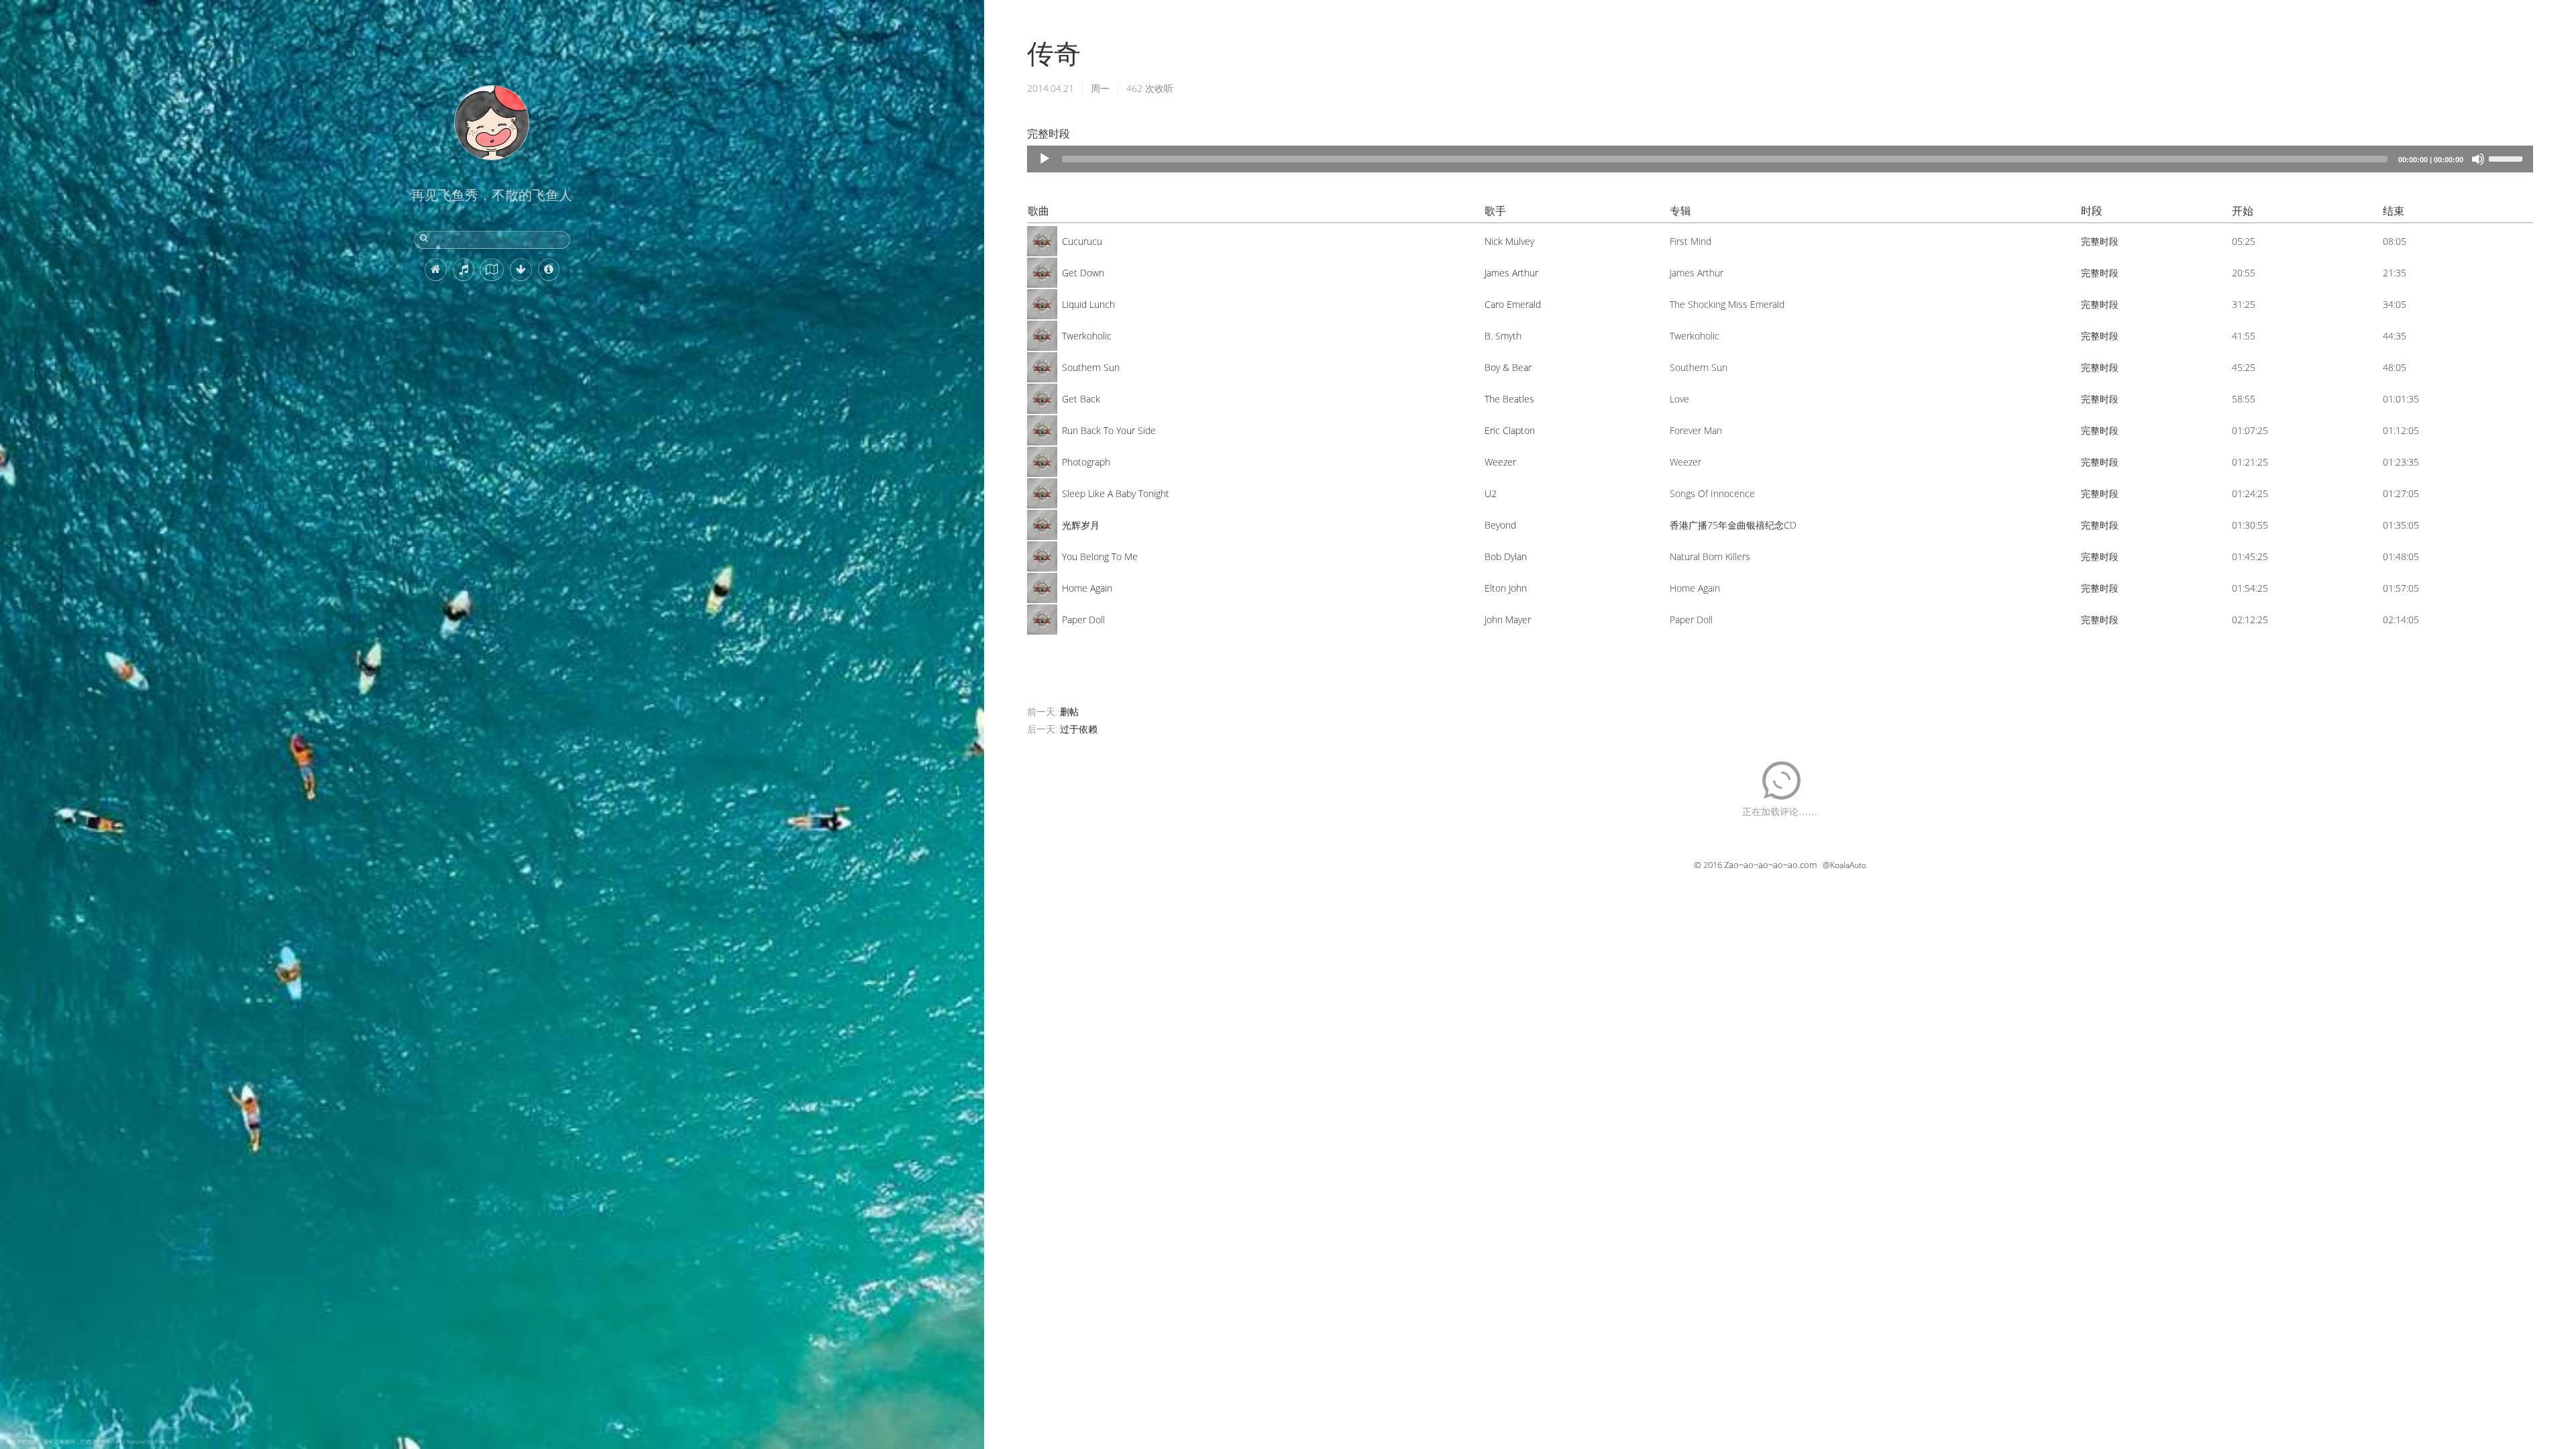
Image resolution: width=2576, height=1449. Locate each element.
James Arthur (1511, 273)
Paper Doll (1083, 620)
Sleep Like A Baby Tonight (1116, 493)
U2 (1491, 493)
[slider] (2508, 158)
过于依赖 (1079, 729)
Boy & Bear (1508, 367)
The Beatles (1509, 399)
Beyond (1500, 525)
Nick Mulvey (1509, 241)
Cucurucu (1082, 241)
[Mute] (2478, 159)
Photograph (1086, 462)
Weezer (1500, 462)
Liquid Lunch (1088, 304)
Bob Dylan (1506, 556)
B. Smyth (1503, 336)
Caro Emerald (1513, 304)
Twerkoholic (1087, 336)
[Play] (1044, 159)
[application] (1780, 159)
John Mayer (1508, 620)
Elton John (1506, 588)
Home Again (1087, 588)
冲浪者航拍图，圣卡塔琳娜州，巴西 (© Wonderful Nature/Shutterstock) (92, 1441)
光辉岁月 (1081, 525)
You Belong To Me (1100, 556)
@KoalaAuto (1844, 865)
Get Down (1083, 273)
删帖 (1069, 711)
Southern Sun (1091, 367)
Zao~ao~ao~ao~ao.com (1770, 865)
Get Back (1081, 399)
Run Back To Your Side (1109, 430)
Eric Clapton (1510, 430)
